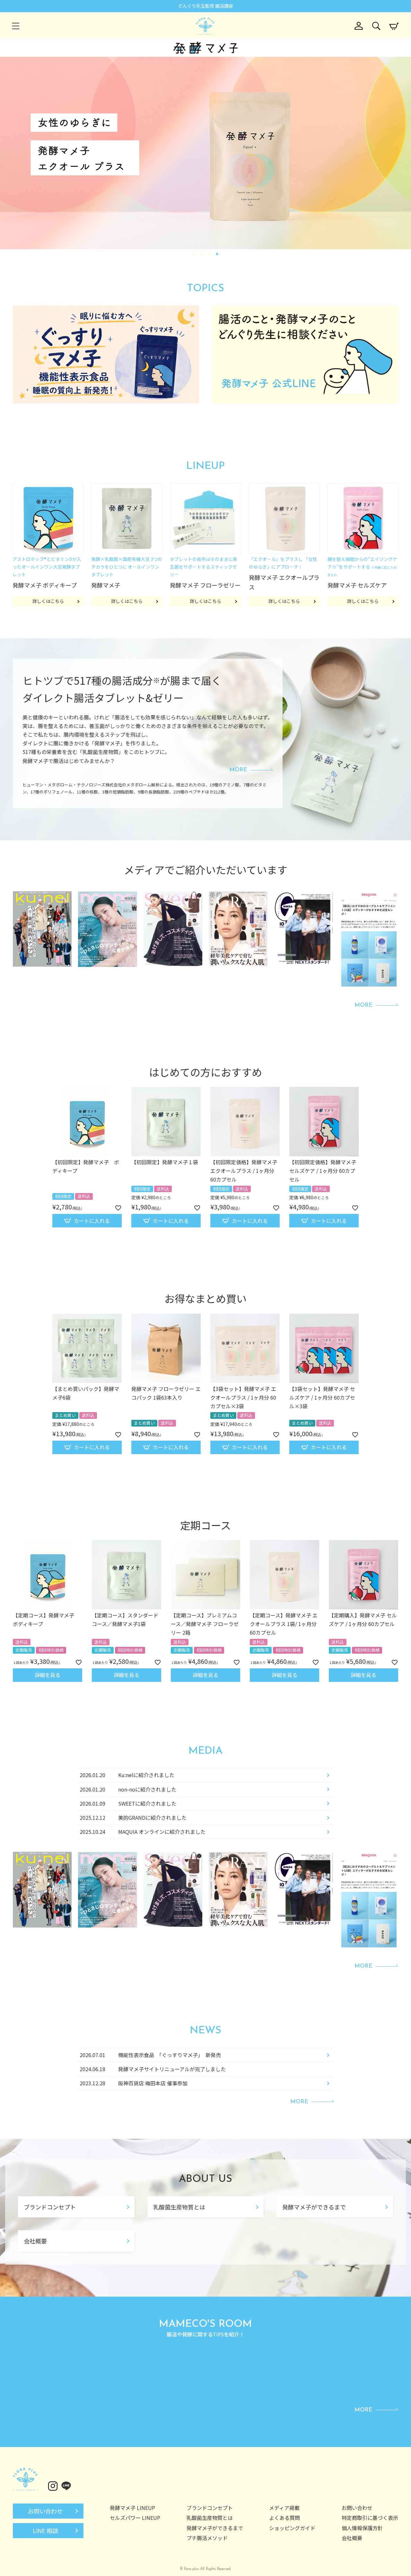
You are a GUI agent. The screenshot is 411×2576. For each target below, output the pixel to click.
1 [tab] (194, 254)
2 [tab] (202, 254)
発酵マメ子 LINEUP (132, 2508)
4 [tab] (217, 254)
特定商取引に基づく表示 (370, 2518)
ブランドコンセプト (50, 2207)
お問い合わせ (45, 2511)
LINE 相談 (45, 2530)
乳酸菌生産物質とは (179, 2207)
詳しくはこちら (48, 601)
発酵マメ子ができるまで (314, 2207)
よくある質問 (284, 2518)
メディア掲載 (284, 2508)
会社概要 (35, 2241)
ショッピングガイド (292, 2528)
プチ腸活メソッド (207, 2538)
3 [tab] (210, 254)
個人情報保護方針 (362, 2528)
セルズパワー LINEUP (135, 2518)
